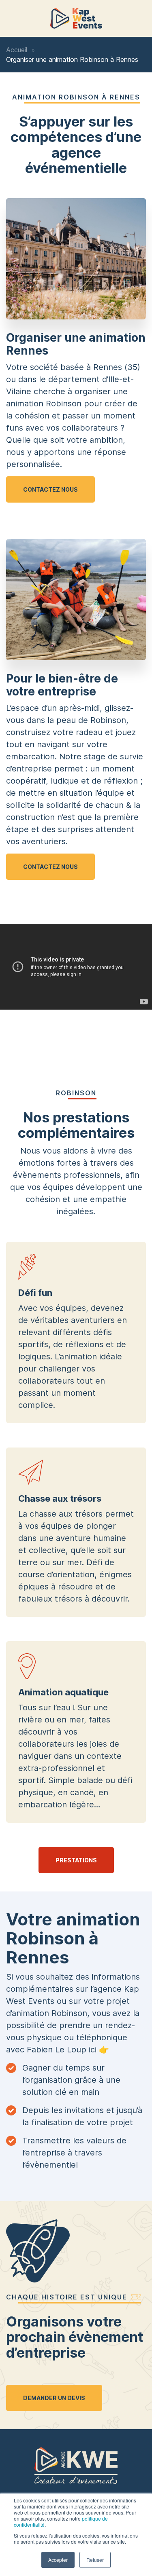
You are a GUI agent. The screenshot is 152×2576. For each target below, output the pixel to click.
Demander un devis (54, 2398)
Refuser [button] (95, 2560)
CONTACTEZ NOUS (50, 489)
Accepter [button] (58, 2560)
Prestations (76, 1860)
